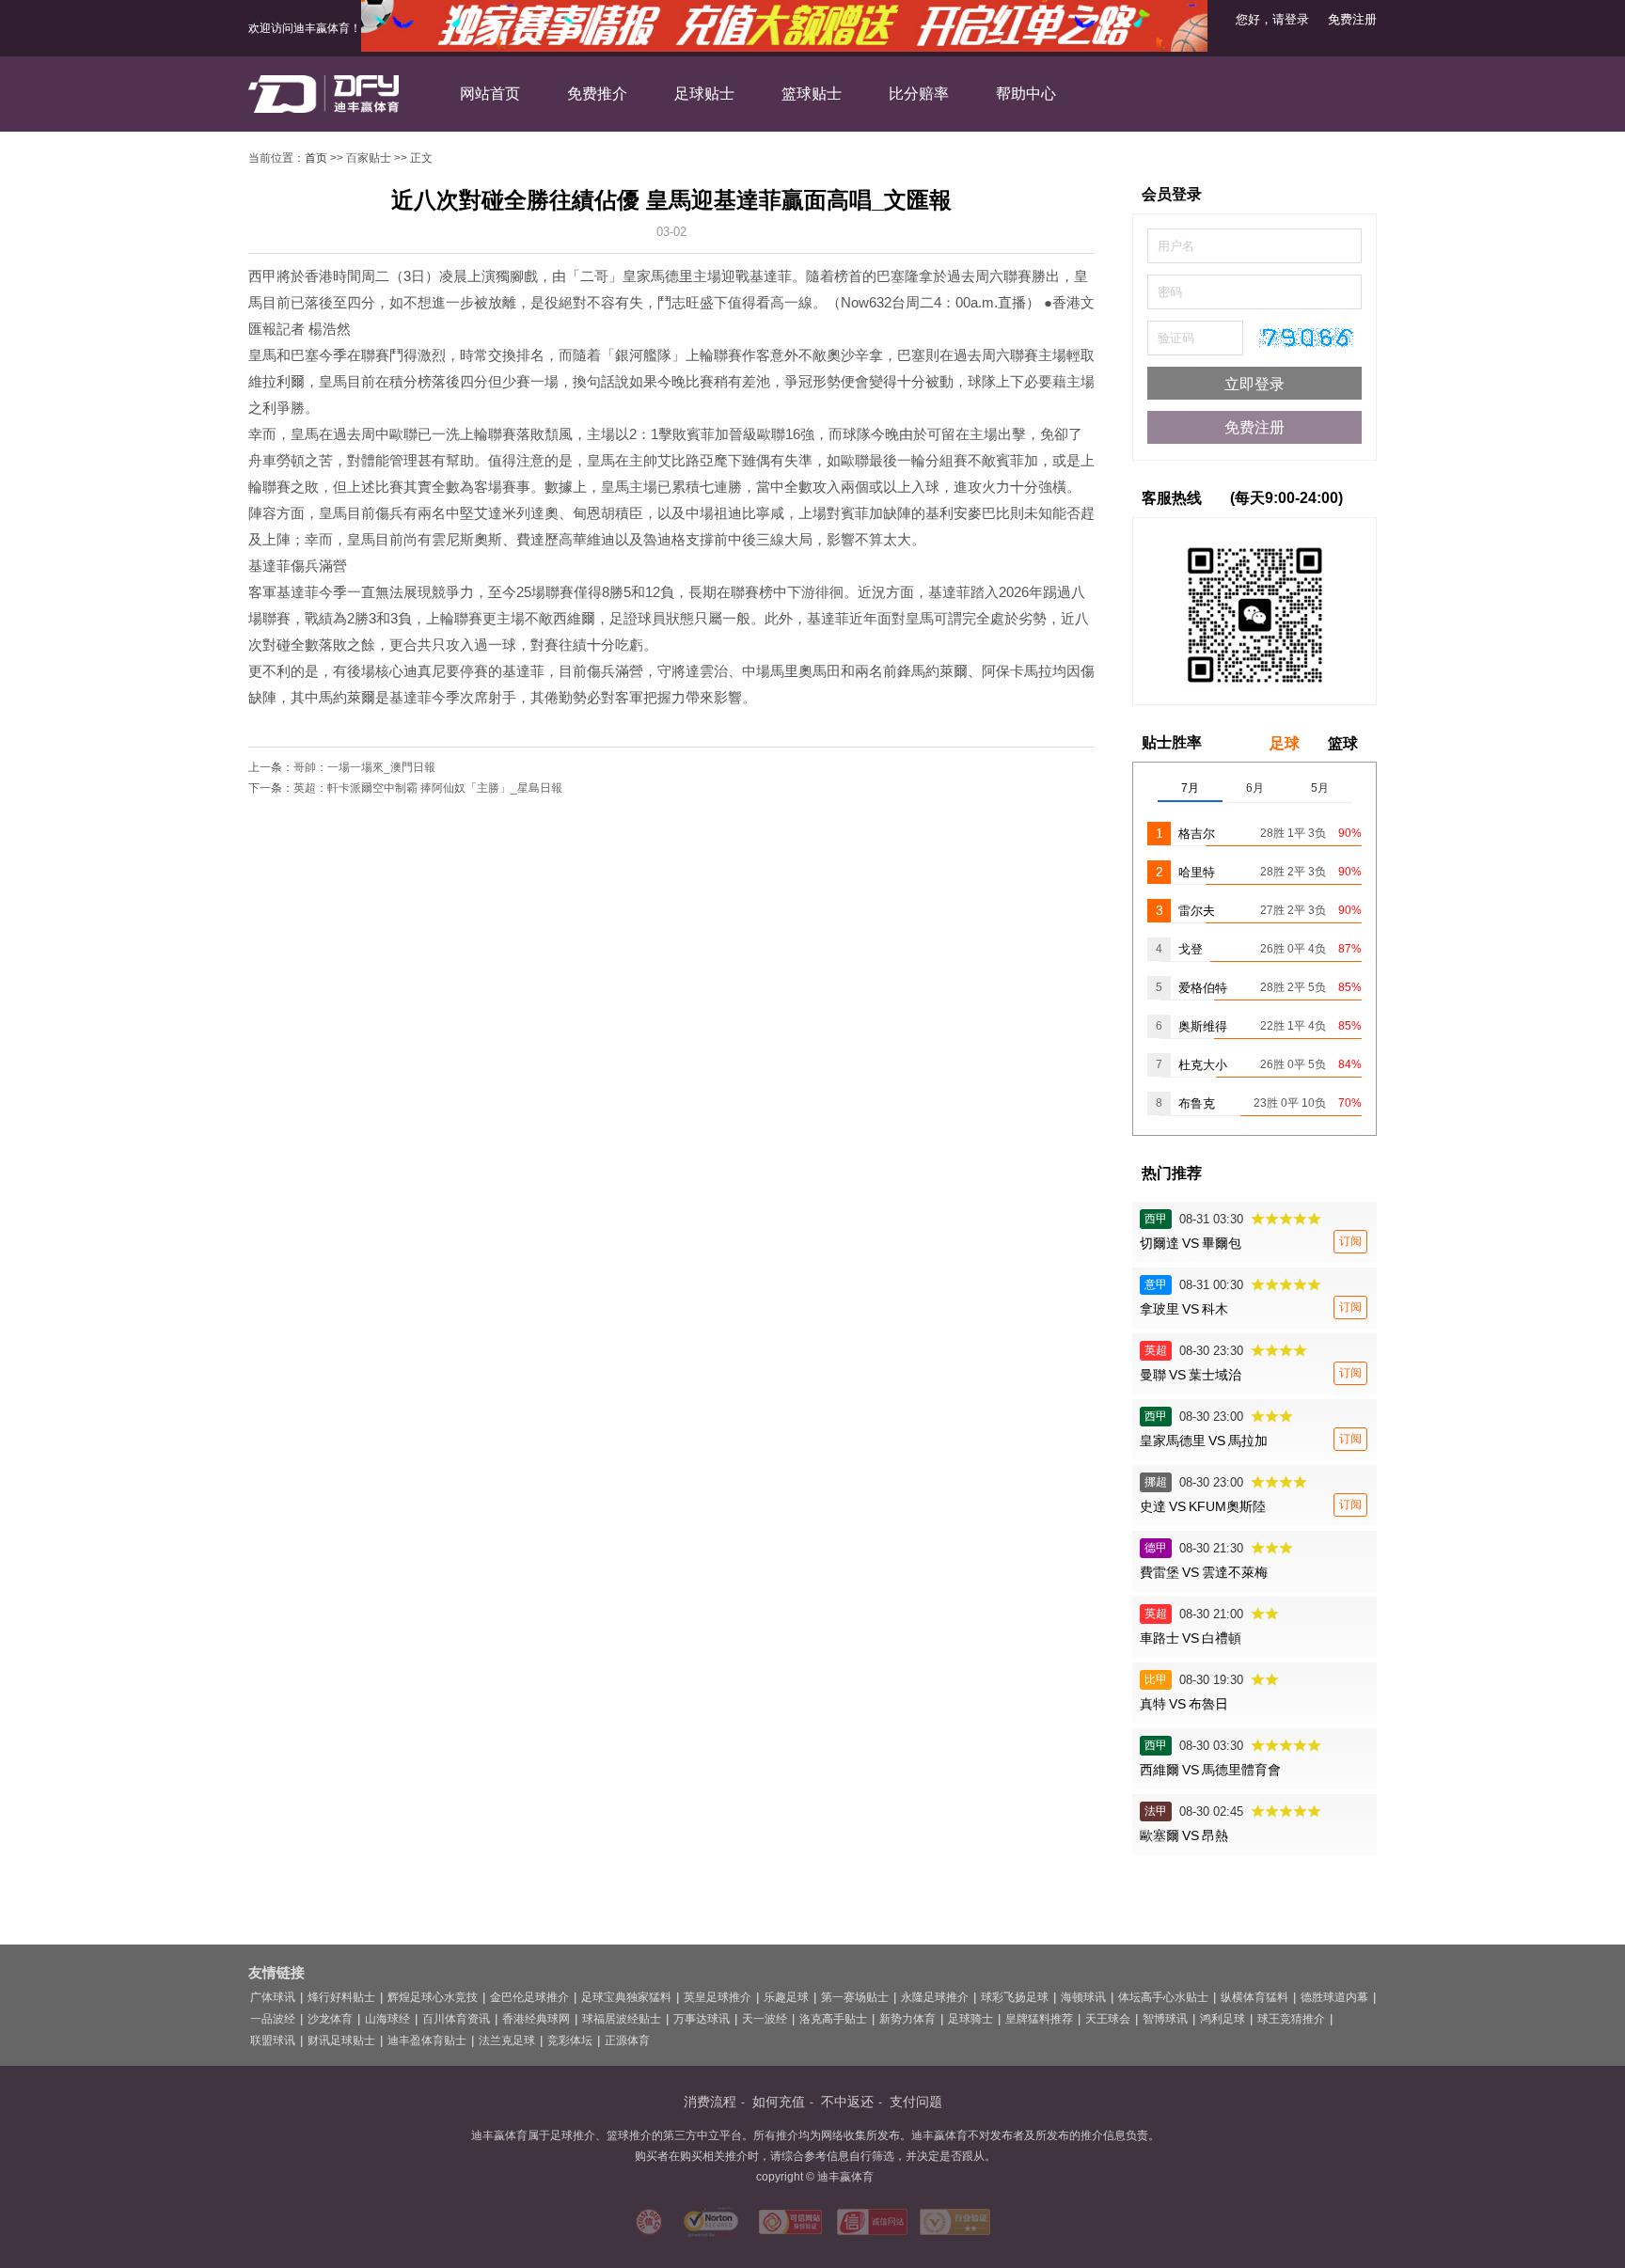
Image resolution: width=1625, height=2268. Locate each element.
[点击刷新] (1306, 338)
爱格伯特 (1203, 988)
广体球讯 (273, 1997)
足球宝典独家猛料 (626, 1997)
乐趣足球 (786, 1997)
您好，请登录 (1272, 19)
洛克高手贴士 (833, 2019)
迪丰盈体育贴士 (427, 2040)
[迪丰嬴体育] (323, 95)
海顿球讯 (1083, 1997)
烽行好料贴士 (341, 1997)
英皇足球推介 (718, 1997)
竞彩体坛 (570, 2040)
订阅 (1350, 1241)
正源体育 (627, 2040)
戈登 (1191, 949)
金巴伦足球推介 (529, 1997)
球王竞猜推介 (1291, 2019)
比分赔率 (919, 94)
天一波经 (765, 2019)
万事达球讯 (702, 2019)
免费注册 (1352, 19)
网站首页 (490, 94)
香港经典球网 (536, 2019)
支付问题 (916, 2102)
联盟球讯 (273, 2040)
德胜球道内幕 (1334, 1997)
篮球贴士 (812, 94)
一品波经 (273, 2019)
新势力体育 (907, 2019)
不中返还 (847, 2102)
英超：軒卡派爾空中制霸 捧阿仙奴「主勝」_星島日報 (428, 788)
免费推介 (597, 94)
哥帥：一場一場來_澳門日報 (364, 767)
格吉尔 (1197, 834)
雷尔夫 (1197, 911)
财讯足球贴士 (341, 2040)
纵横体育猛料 (1254, 1997)
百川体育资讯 (456, 2019)
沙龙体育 (330, 2019)
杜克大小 (1203, 1065)
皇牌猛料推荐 (1039, 2019)
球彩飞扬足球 (1015, 1997)
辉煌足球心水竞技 (433, 1997)
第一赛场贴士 (855, 1997)
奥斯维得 (1203, 1026)
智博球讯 (1165, 2019)
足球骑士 (970, 2019)
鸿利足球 (1223, 2019)
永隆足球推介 (935, 1997)
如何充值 (779, 2102)
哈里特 (1197, 872)
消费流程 (710, 2102)
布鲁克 (1197, 1103)
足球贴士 (704, 94)
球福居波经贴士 (622, 2019)
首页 (316, 158)
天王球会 (1108, 2019)
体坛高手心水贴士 (1163, 1997)
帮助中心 (1026, 94)
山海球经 (387, 2019)
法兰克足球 (507, 2040)
